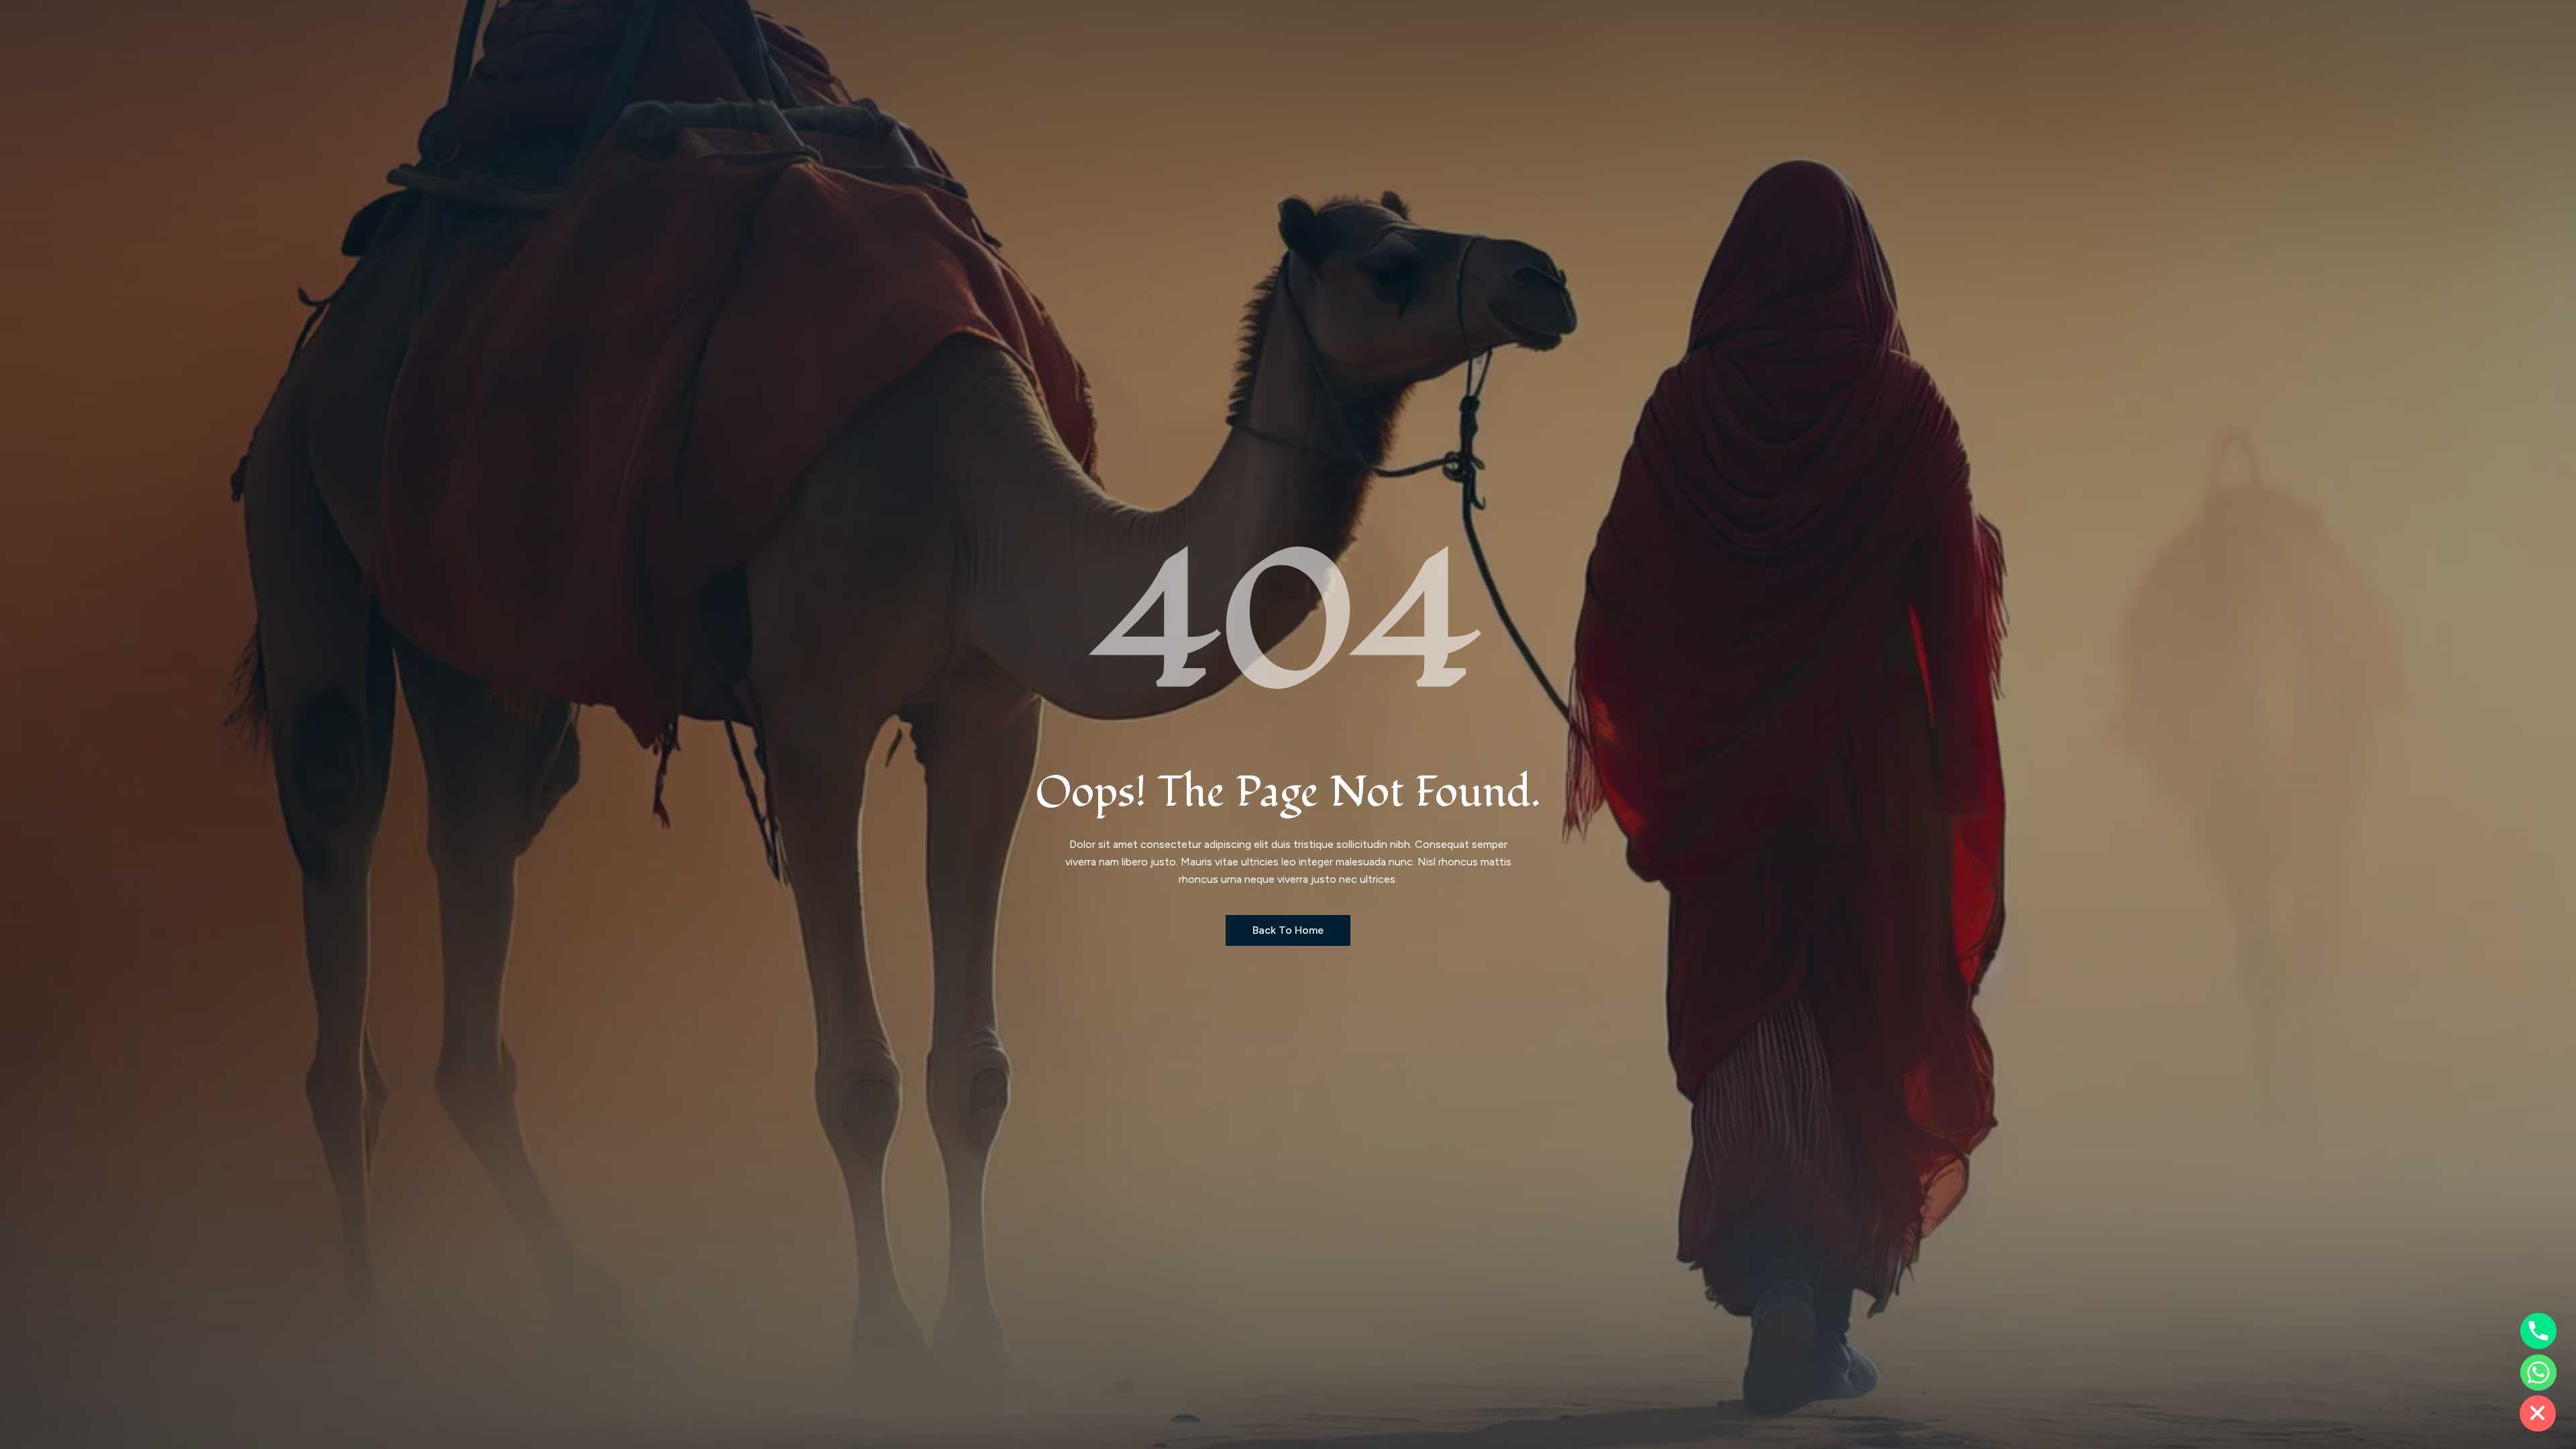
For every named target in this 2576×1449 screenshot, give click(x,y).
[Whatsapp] (2538, 1373)
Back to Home (1288, 930)
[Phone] (2538, 1331)
